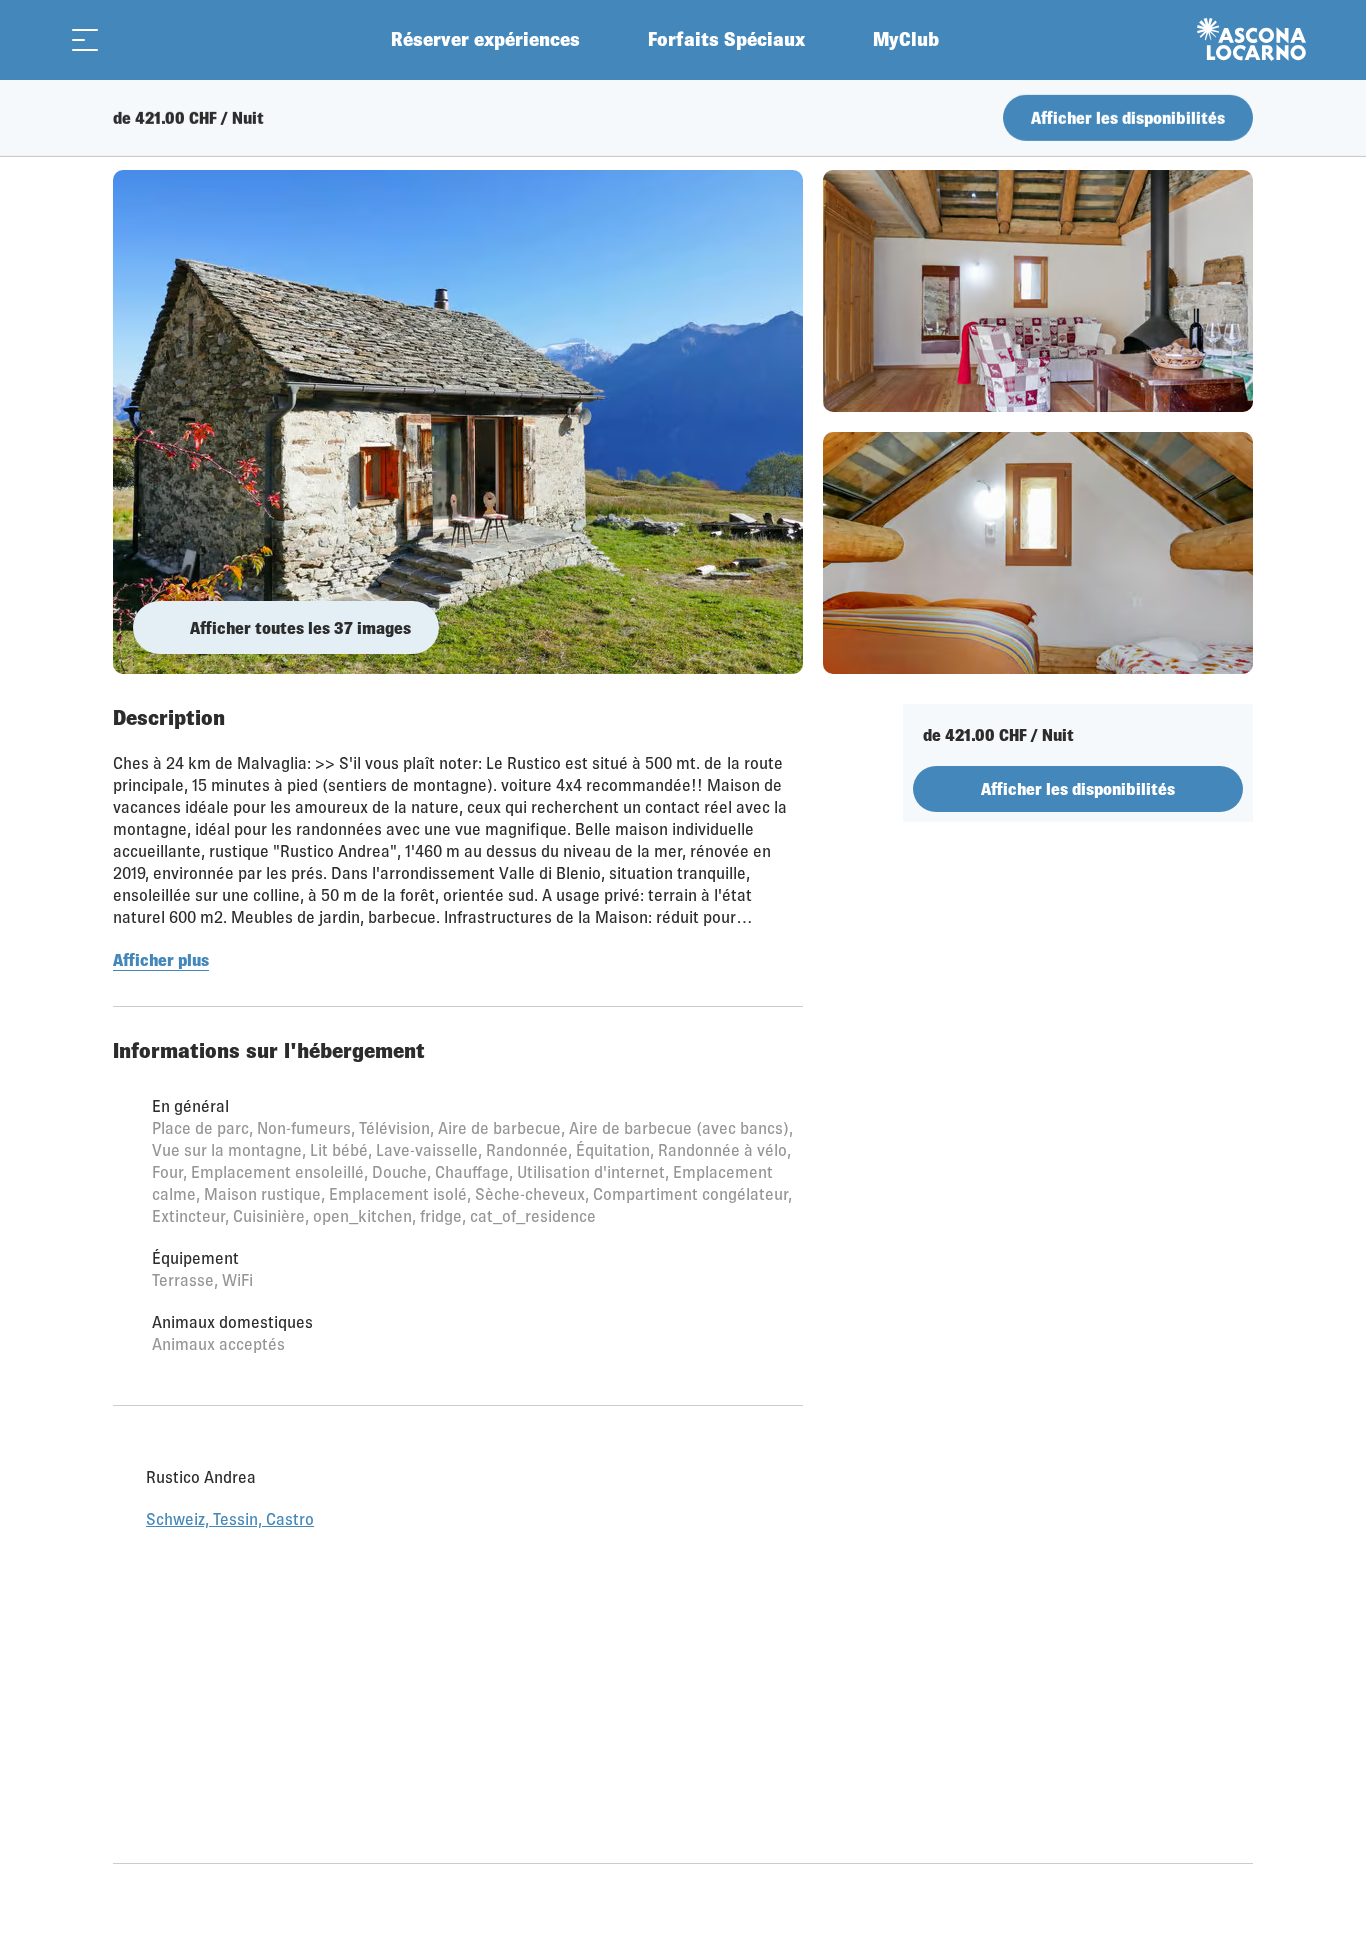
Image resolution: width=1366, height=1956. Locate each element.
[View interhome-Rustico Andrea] (458, 422)
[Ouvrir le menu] (85, 39)
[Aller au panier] (135, 39)
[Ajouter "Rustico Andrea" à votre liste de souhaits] (1233, 125)
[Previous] (130, 125)
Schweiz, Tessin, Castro (230, 1546)
